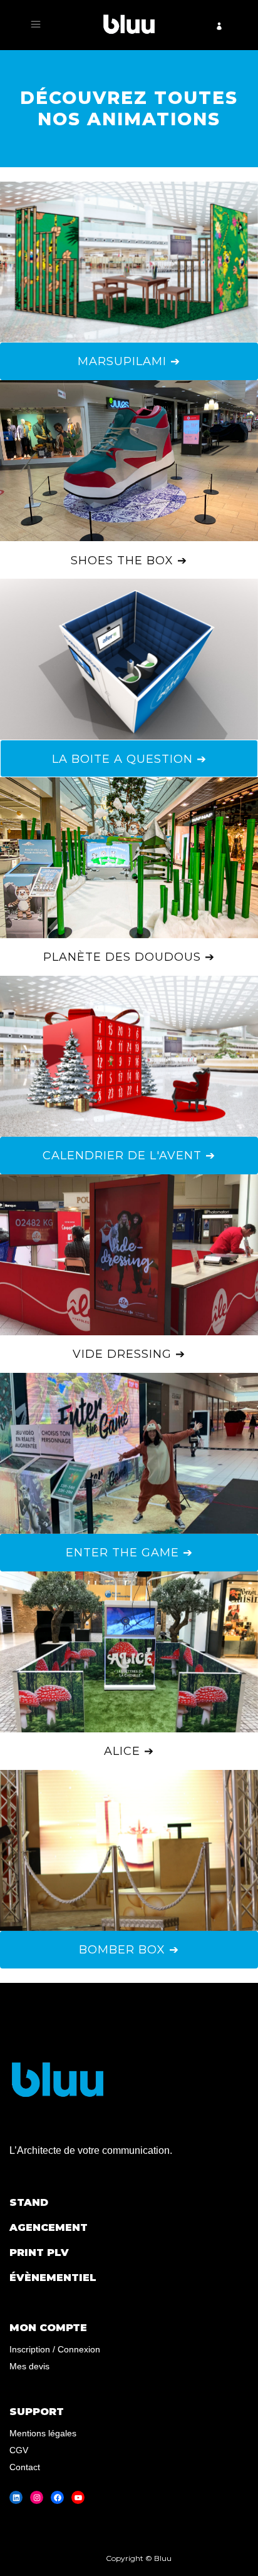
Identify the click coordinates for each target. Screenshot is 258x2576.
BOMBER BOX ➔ (129, 1950)
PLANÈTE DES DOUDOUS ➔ (129, 957)
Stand (29, 2202)
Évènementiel (53, 2278)
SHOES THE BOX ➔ (129, 561)
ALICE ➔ (129, 1751)
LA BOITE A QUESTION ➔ (129, 759)
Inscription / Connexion (55, 2349)
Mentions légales (43, 2433)
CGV (19, 2450)
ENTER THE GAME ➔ (129, 1553)
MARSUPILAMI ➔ (129, 361)
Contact (25, 2467)
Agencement (49, 2227)
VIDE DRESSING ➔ (129, 1354)
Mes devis (29, 2366)
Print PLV (39, 2253)
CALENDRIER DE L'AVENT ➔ (129, 1156)
